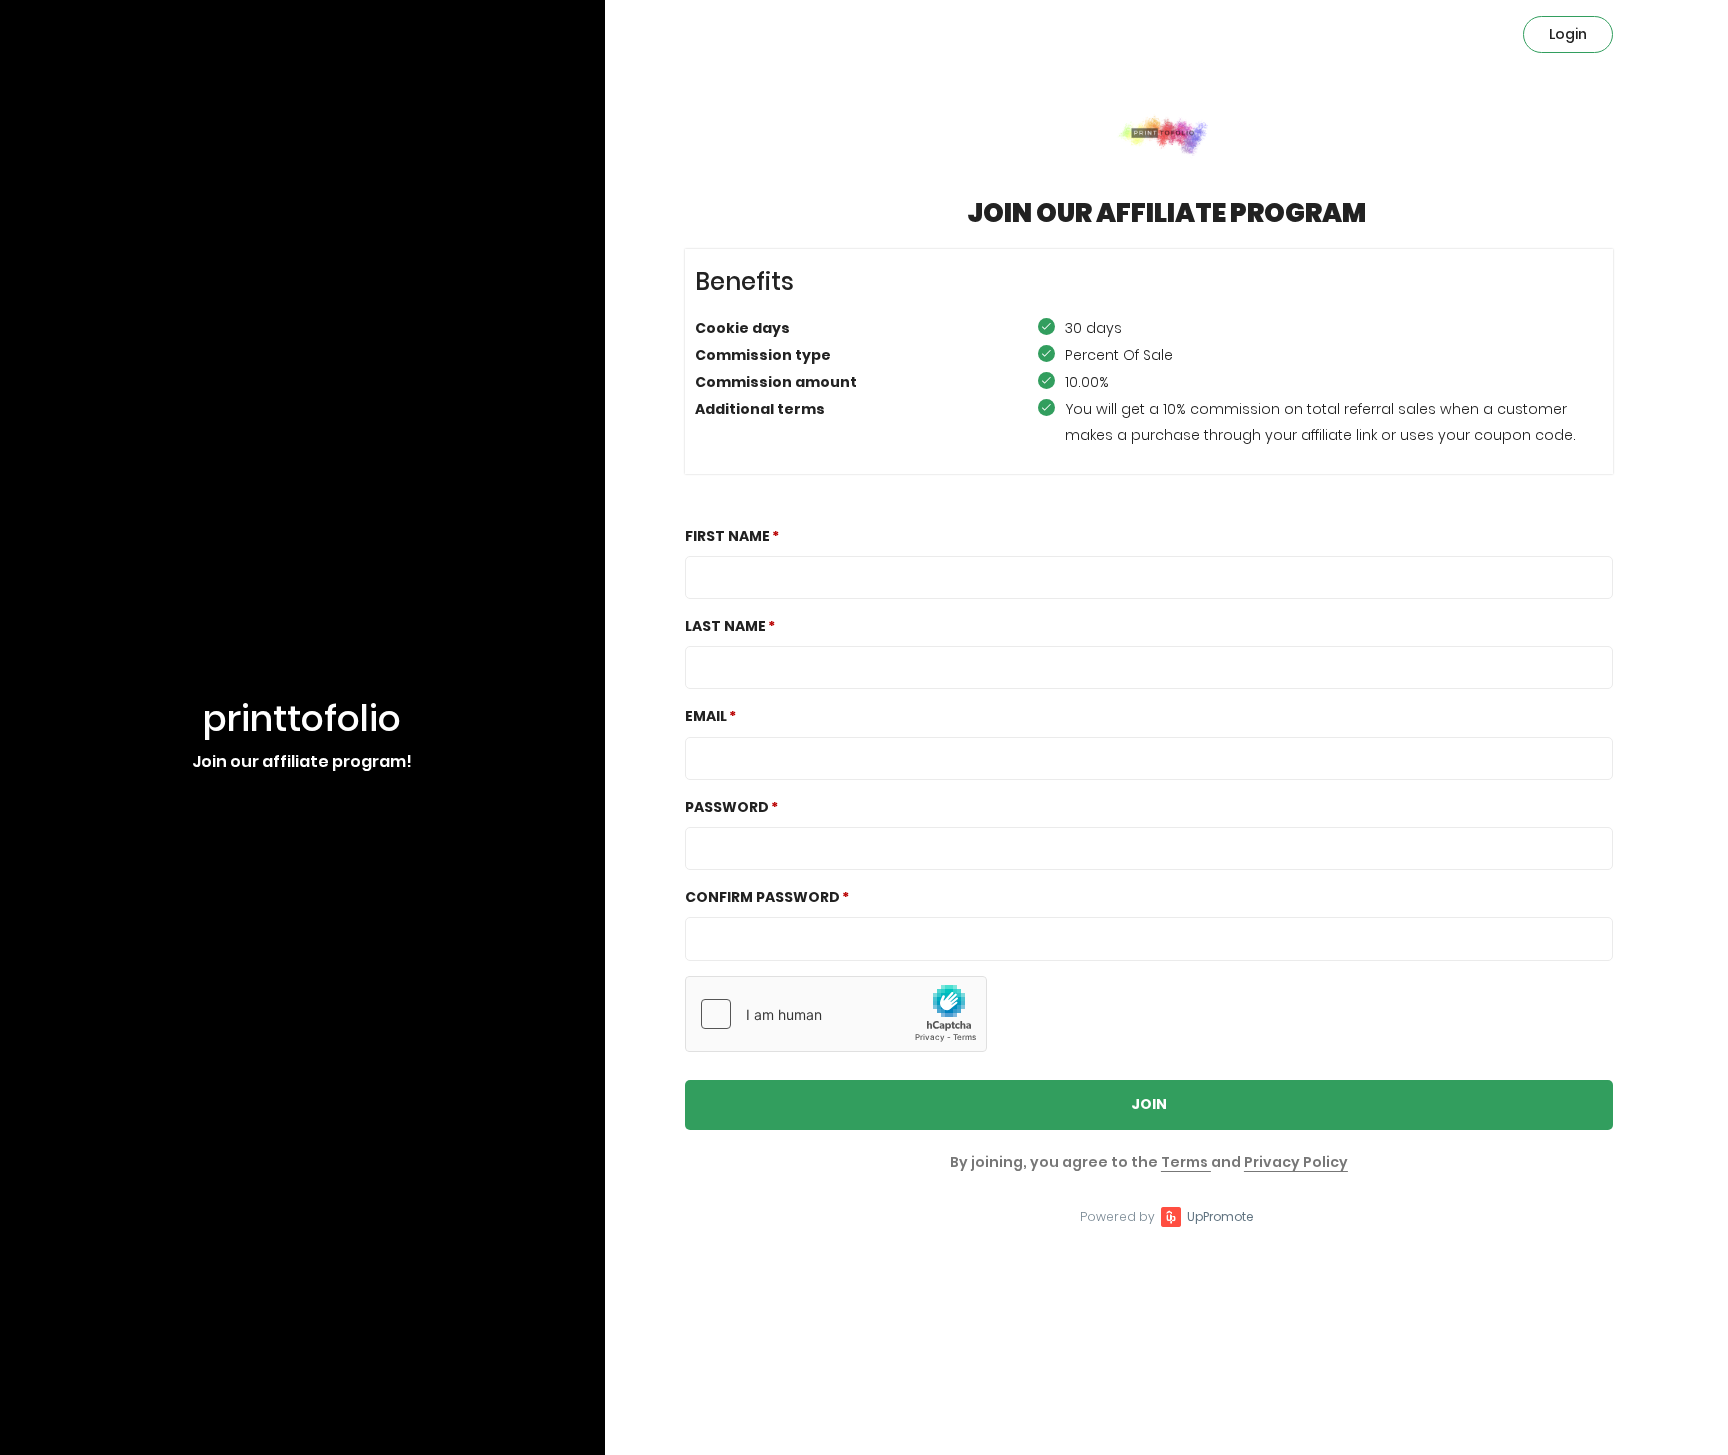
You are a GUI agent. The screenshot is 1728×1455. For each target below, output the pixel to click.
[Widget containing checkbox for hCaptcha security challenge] (836, 1014)
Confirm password (762, 897)
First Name (727, 536)
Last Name (725, 626)
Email (706, 716)
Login (1568, 34)
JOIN (1149, 1104)
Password (727, 807)
